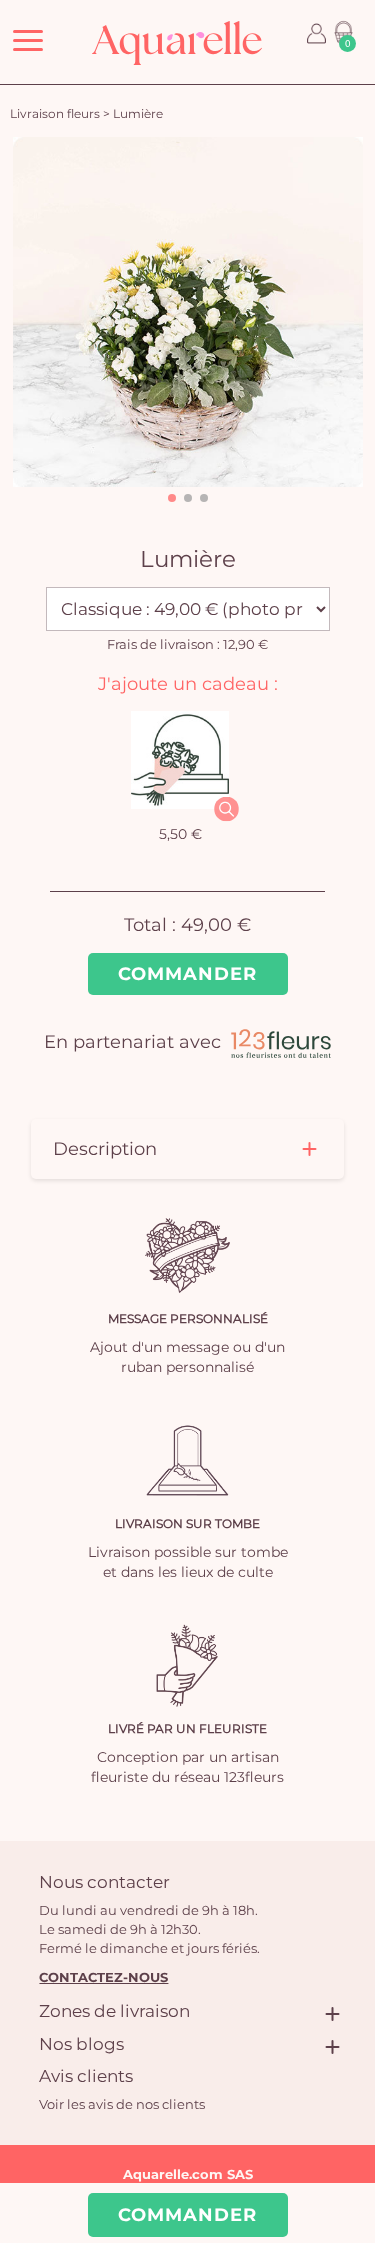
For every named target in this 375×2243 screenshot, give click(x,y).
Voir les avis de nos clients (122, 2104)
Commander (187, 973)
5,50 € (180, 834)
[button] (172, 498)
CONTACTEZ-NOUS (103, 1977)
